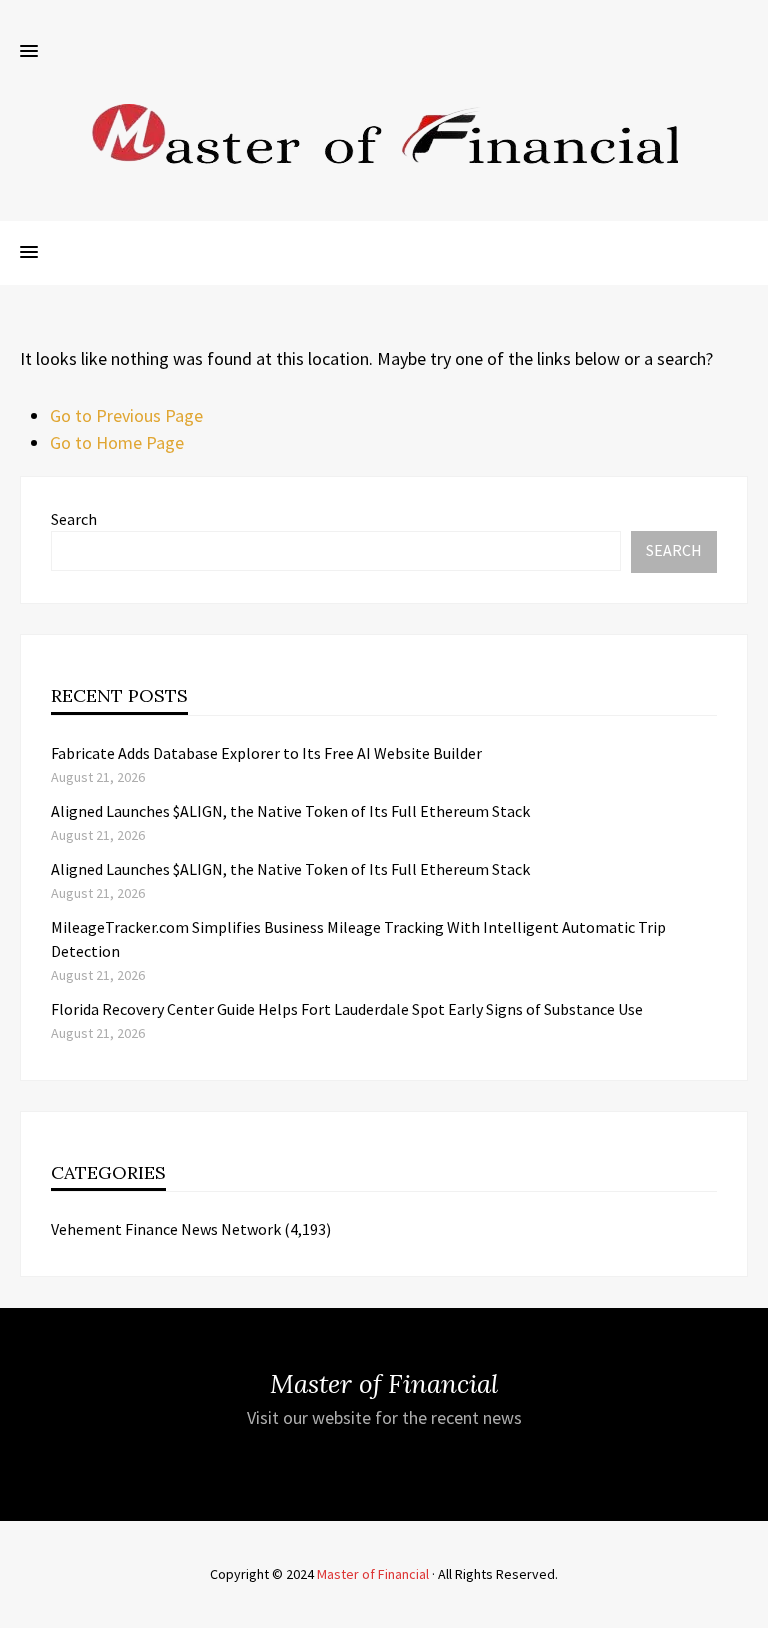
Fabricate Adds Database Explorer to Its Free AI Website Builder (266, 753)
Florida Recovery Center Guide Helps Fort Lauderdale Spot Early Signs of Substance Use (347, 1009)
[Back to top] (748, 1608)
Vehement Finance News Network (166, 1229)
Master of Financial (373, 1574)
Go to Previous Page (126, 415)
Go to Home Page (117, 442)
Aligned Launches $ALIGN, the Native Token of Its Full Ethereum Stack (290, 811)
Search (74, 519)
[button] (29, 52)
